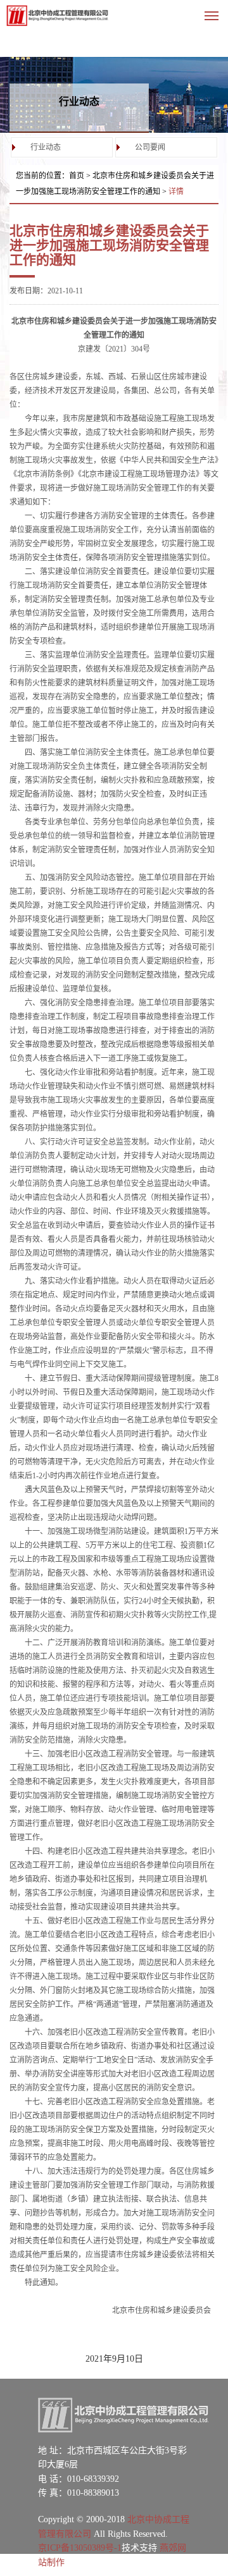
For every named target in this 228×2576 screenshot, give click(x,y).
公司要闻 (150, 147)
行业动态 (46, 147)
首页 (77, 176)
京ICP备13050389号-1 (80, 2548)
